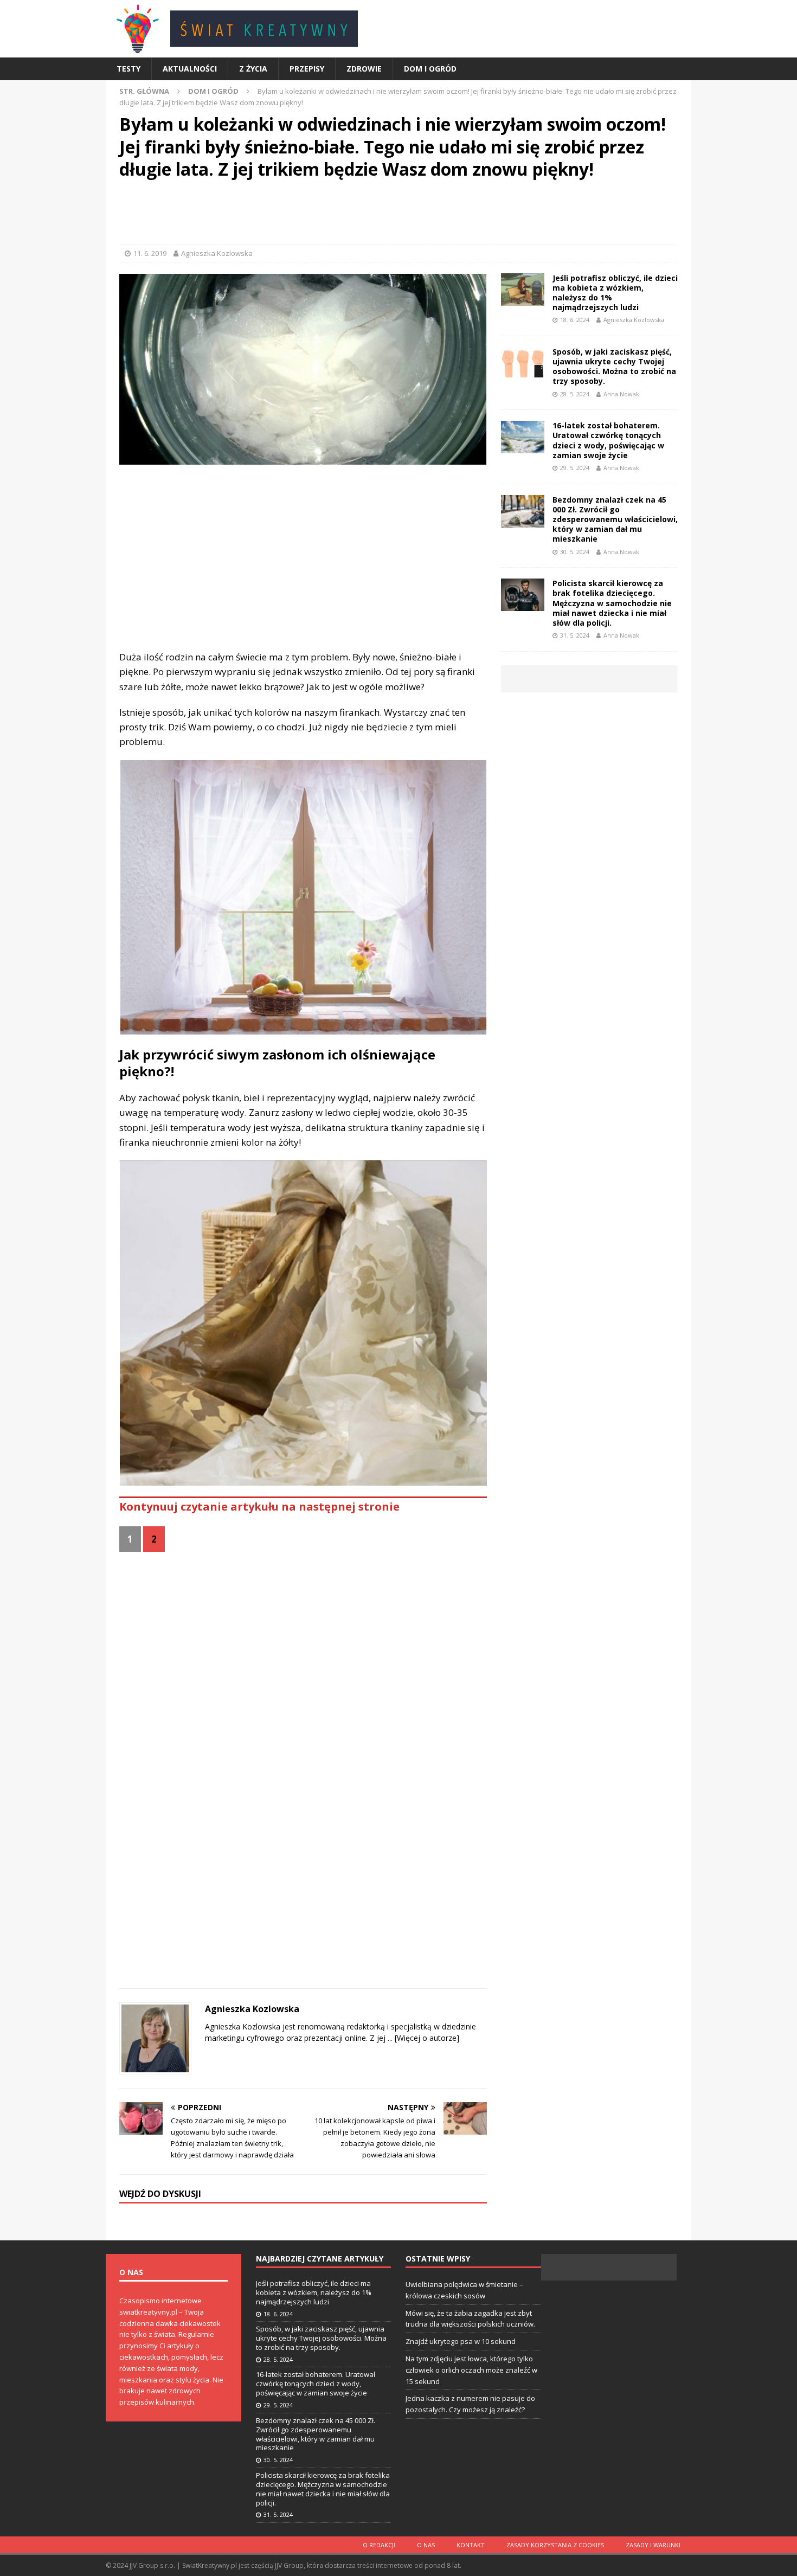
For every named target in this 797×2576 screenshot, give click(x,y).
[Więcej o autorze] (426, 2038)
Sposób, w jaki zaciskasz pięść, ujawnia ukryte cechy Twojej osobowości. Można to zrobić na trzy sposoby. (614, 367)
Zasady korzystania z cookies (555, 2545)
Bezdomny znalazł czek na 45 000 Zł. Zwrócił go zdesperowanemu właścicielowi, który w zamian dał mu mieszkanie (615, 519)
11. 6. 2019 (150, 253)
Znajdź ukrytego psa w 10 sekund (461, 2341)
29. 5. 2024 (575, 468)
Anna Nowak (621, 394)
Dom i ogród (430, 69)
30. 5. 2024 (575, 552)
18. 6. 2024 (575, 320)
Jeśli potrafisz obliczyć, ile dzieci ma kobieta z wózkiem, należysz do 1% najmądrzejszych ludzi (615, 293)
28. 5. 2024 (575, 394)
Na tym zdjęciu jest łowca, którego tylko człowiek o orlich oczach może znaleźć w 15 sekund (471, 2370)
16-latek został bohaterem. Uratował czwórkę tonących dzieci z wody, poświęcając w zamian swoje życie (608, 440)
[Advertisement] (398, 215)
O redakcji (379, 2545)
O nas (426, 2545)
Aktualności (190, 69)
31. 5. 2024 (575, 635)
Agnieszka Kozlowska (217, 253)
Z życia (253, 69)
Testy (128, 69)
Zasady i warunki (653, 2545)
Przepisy (307, 69)
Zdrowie (364, 69)
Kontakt (471, 2545)
